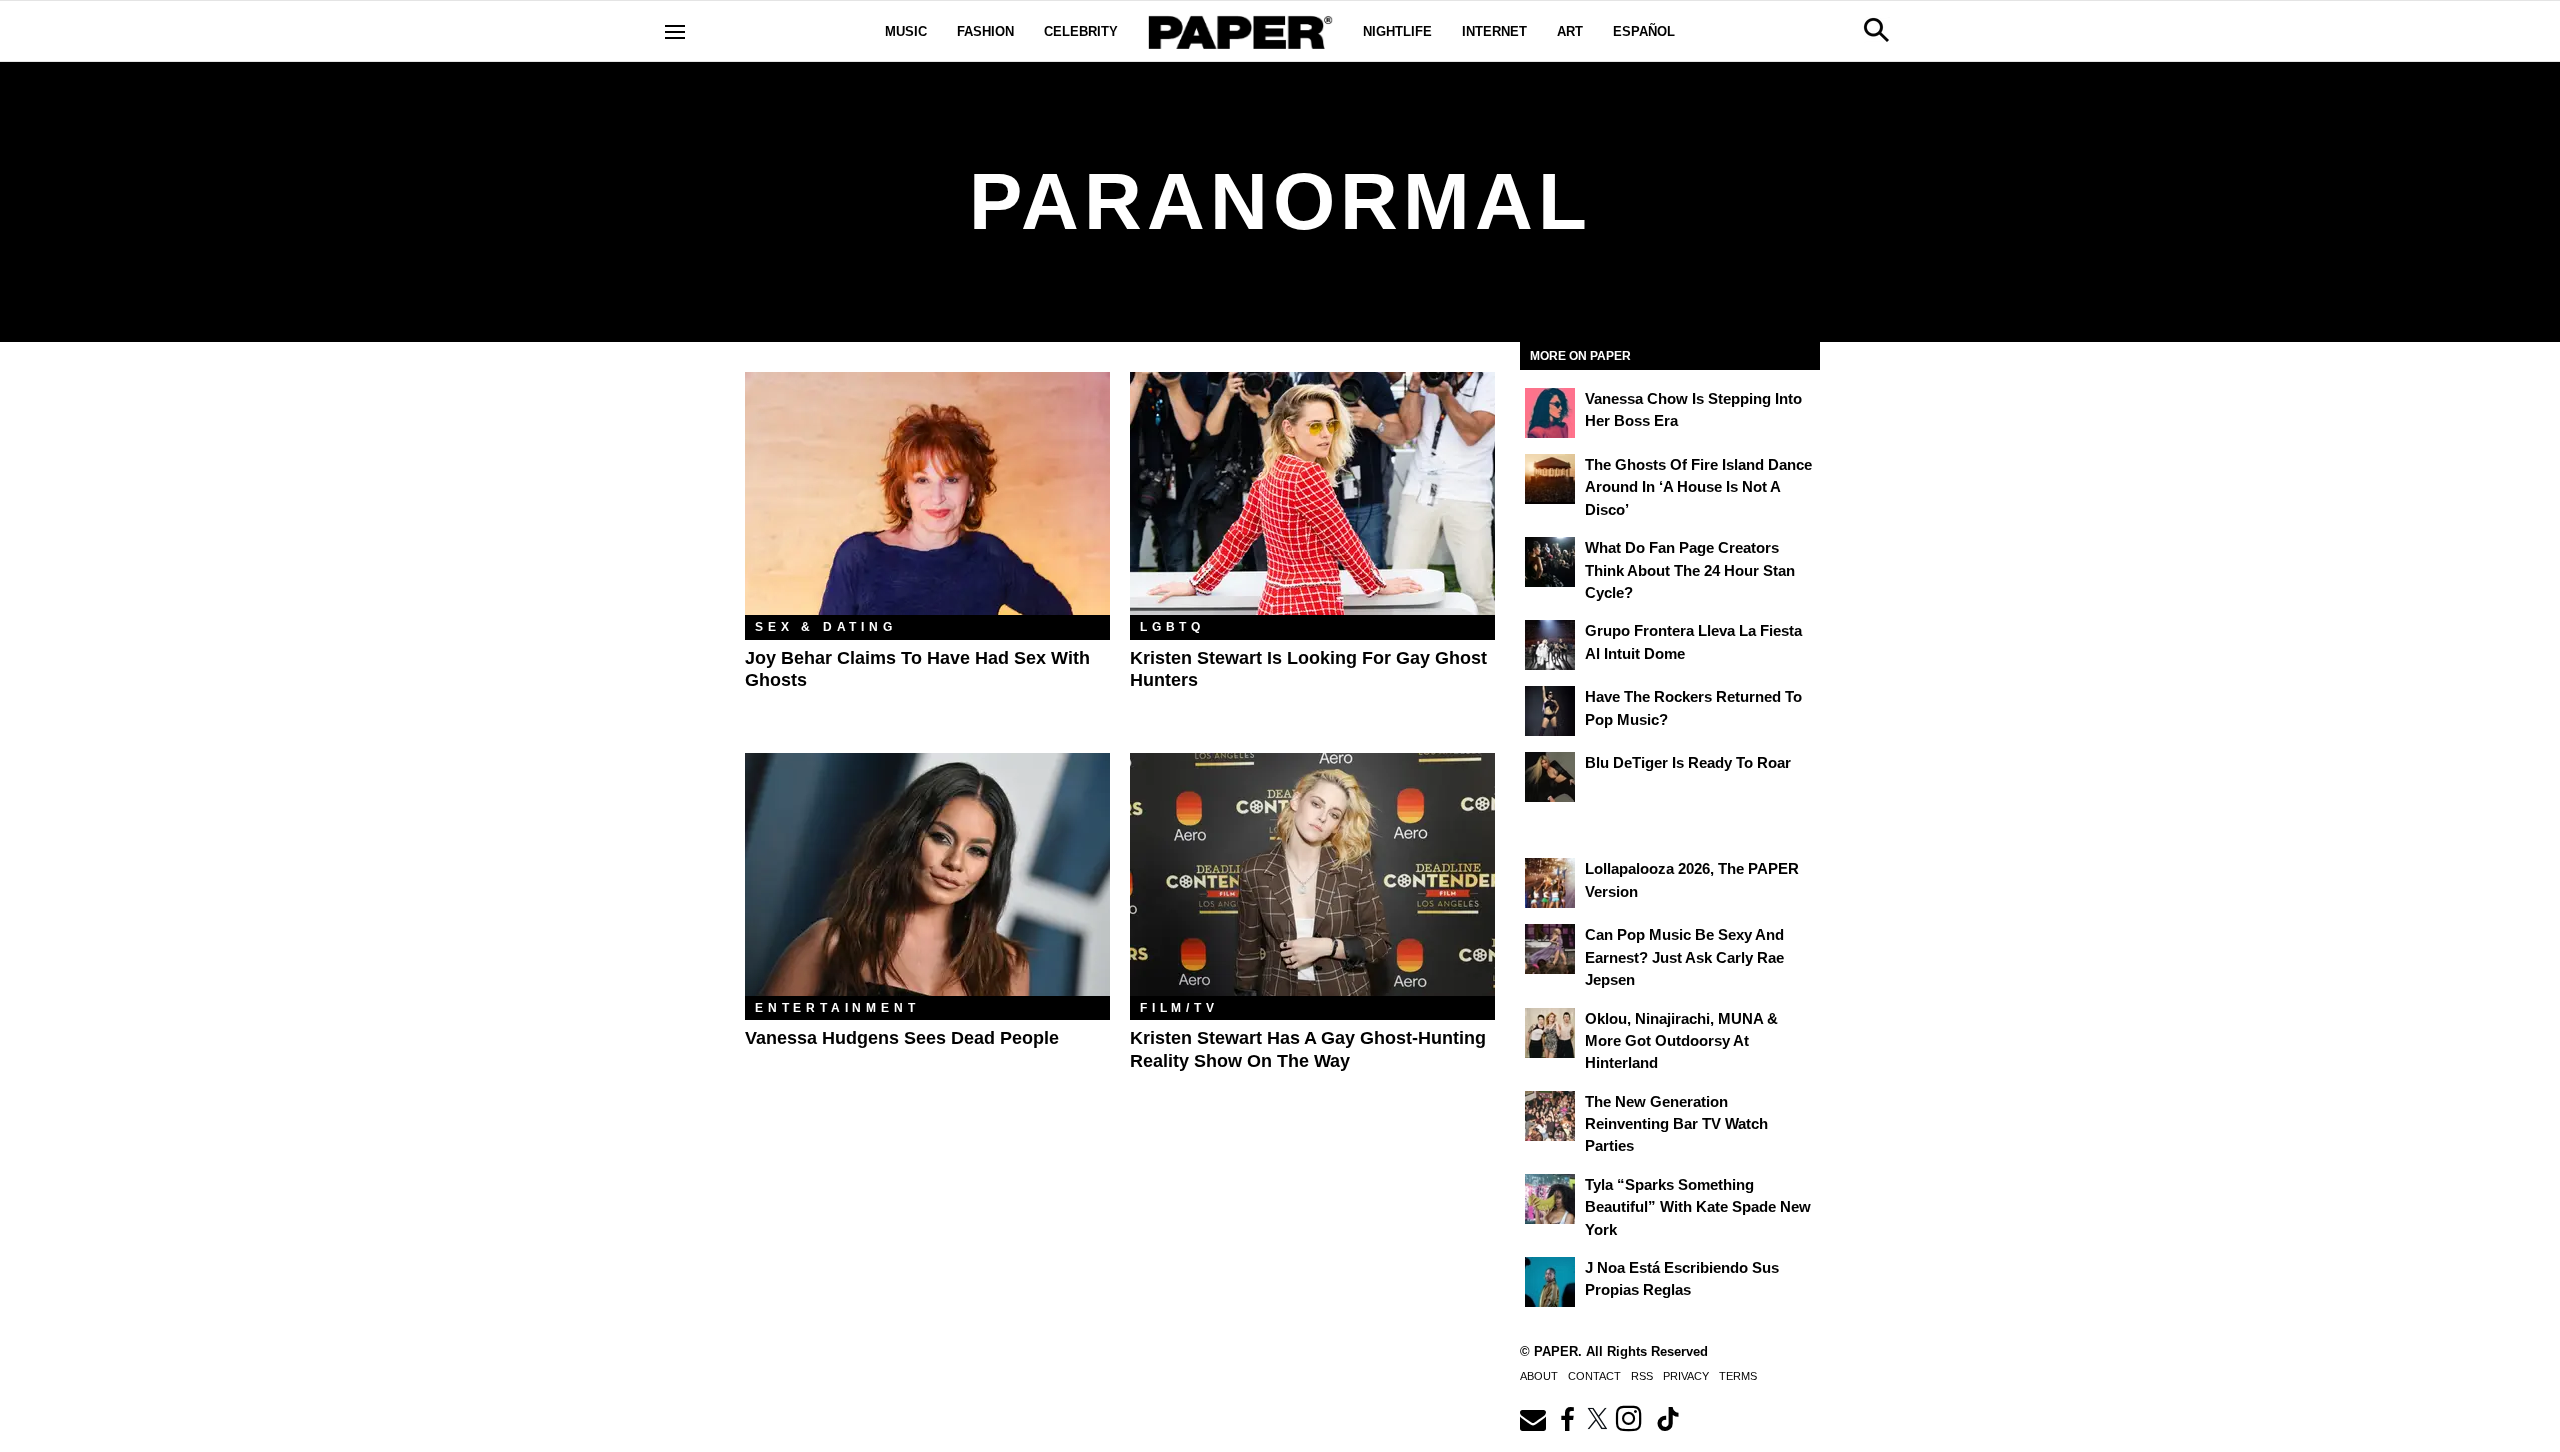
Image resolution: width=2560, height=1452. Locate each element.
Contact (1594, 1376)
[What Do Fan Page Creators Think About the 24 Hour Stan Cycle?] (1550, 562)
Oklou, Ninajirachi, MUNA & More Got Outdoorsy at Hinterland (1681, 1041)
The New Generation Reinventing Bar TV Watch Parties (1676, 1124)
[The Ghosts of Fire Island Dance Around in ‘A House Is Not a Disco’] (1550, 479)
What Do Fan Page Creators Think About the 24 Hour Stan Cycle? (1690, 570)
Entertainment (837, 1008)
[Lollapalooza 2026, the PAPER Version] (1550, 883)
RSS (1642, 1376)
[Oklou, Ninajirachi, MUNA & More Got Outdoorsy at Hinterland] (1550, 1033)
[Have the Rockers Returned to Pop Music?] (1550, 711)
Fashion (985, 31)
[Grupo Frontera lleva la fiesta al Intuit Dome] (1550, 645)
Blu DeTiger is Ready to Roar (1688, 762)
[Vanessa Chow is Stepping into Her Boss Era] (1550, 413)
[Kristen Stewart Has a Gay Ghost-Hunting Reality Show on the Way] (1312, 874)
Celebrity (1081, 31)
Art (1570, 31)
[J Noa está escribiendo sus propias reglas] (1550, 1282)
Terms (1738, 1376)
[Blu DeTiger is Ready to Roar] (1550, 777)
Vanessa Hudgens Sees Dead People (902, 1038)
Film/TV (1179, 1008)
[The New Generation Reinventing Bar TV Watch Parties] (1550, 1116)
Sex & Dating (826, 627)
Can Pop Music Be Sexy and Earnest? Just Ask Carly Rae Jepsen (1684, 957)
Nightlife (1397, 31)
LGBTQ (1172, 627)
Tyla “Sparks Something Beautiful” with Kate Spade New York (1698, 1207)
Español (1644, 31)
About (1539, 1376)
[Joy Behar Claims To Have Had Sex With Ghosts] (927, 493)
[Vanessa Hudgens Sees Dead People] (927, 874)
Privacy (1686, 1376)
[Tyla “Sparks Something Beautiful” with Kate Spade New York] (1550, 1199)
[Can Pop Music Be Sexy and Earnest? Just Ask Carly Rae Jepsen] (1550, 949)
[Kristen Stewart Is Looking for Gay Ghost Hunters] (1312, 493)
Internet (1494, 31)
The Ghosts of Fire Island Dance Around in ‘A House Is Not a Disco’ (1698, 487)
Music (906, 31)
